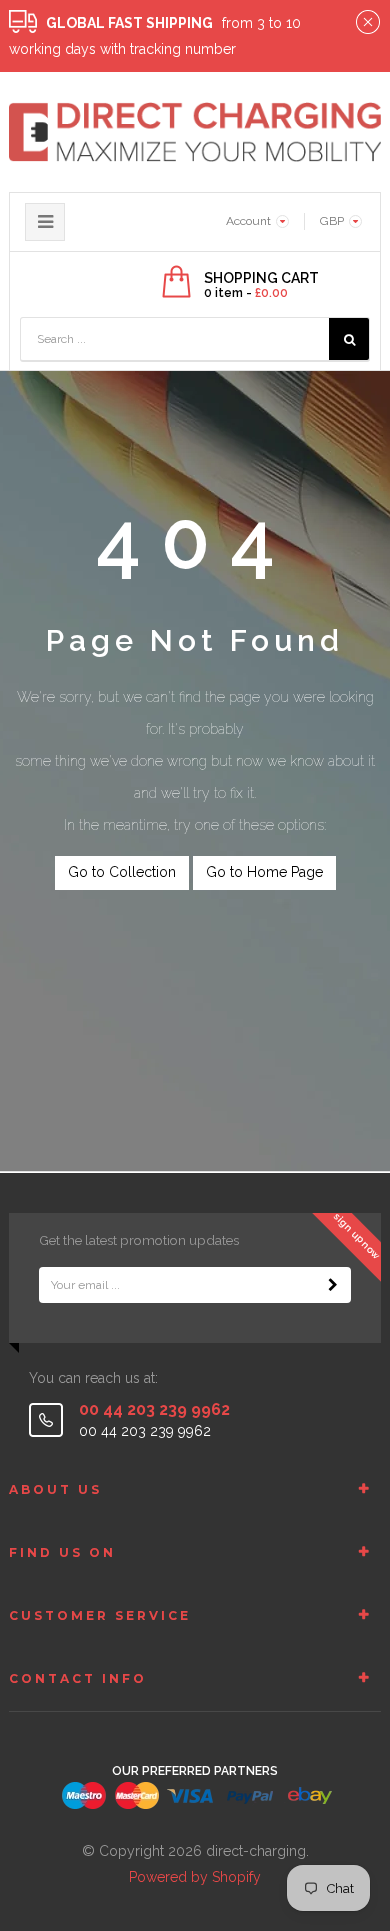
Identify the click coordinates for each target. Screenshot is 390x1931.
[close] (368, 23)
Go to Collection (122, 872)
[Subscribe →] (333, 1285)
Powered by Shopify (195, 1877)
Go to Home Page (264, 872)
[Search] (349, 339)
